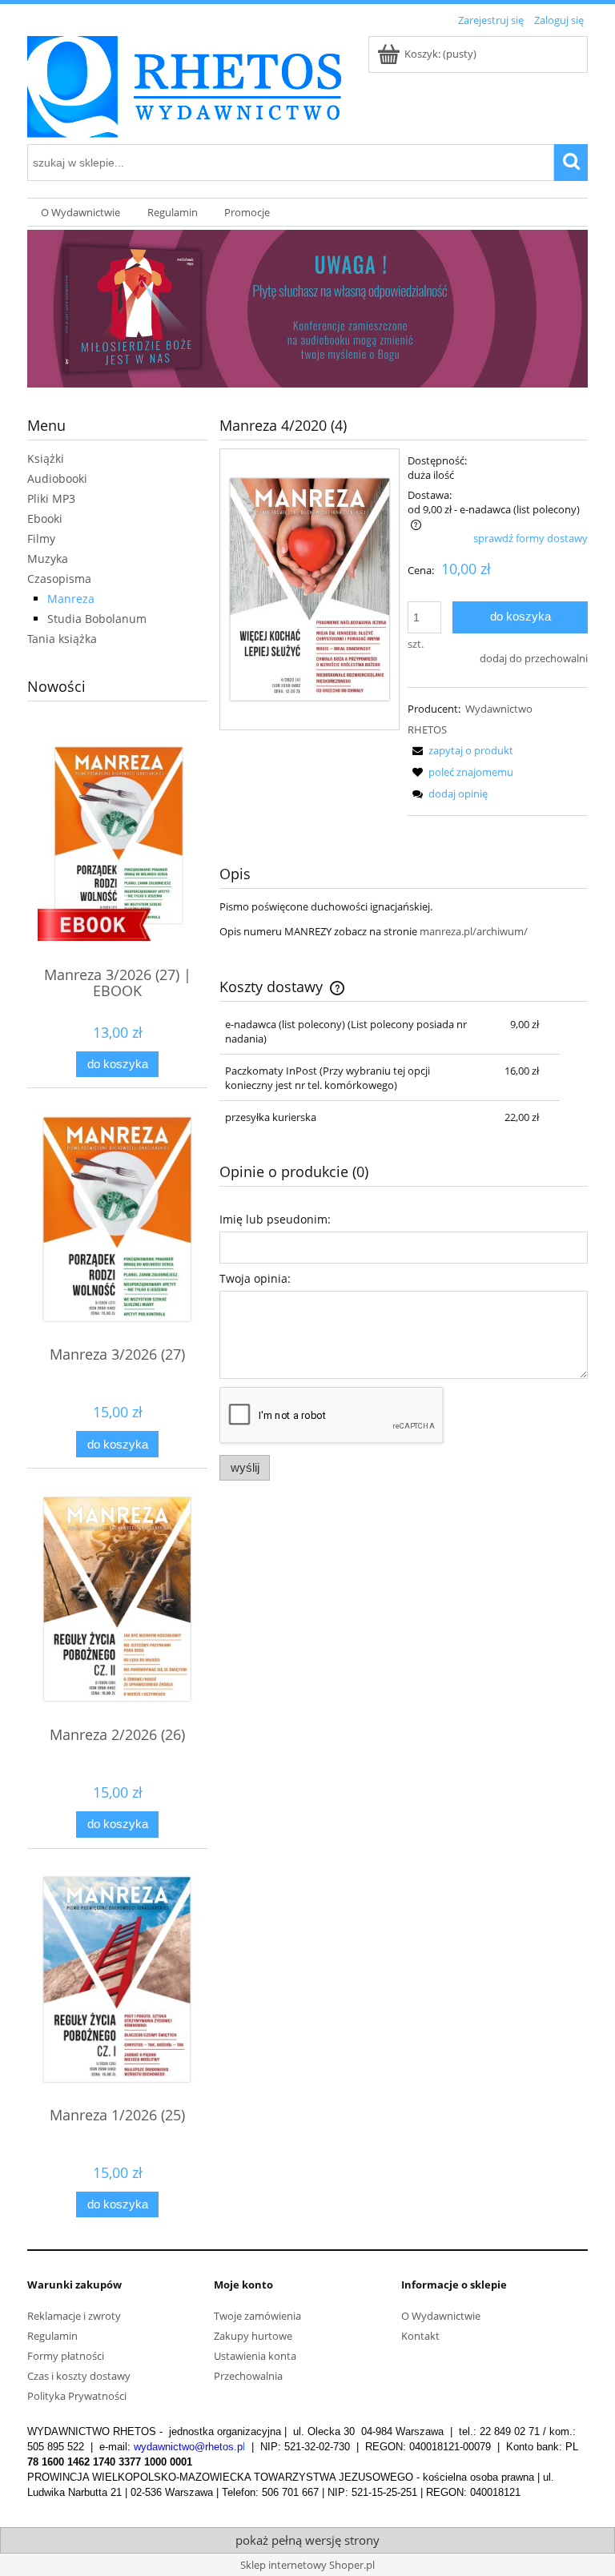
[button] (460, 750)
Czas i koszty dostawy (79, 2376)
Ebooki (45, 518)
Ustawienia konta (255, 2356)
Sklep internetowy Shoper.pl (307, 2565)
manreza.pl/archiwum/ (474, 931)
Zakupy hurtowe (253, 2336)
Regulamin (52, 2336)
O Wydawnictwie (441, 2316)
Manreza (71, 599)
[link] (307, 309)
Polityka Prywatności (77, 2396)
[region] (307, 309)
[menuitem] (80, 213)
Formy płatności (66, 2356)
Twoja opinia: (255, 1278)
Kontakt (420, 2336)
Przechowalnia (248, 2376)
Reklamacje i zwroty (74, 2316)
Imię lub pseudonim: (275, 1219)
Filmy (41, 539)
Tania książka (62, 639)
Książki (46, 458)
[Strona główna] (184, 84)
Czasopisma (59, 579)
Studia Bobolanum (97, 619)
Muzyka (48, 559)
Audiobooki (57, 478)
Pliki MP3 (51, 498)
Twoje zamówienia (257, 2316)
